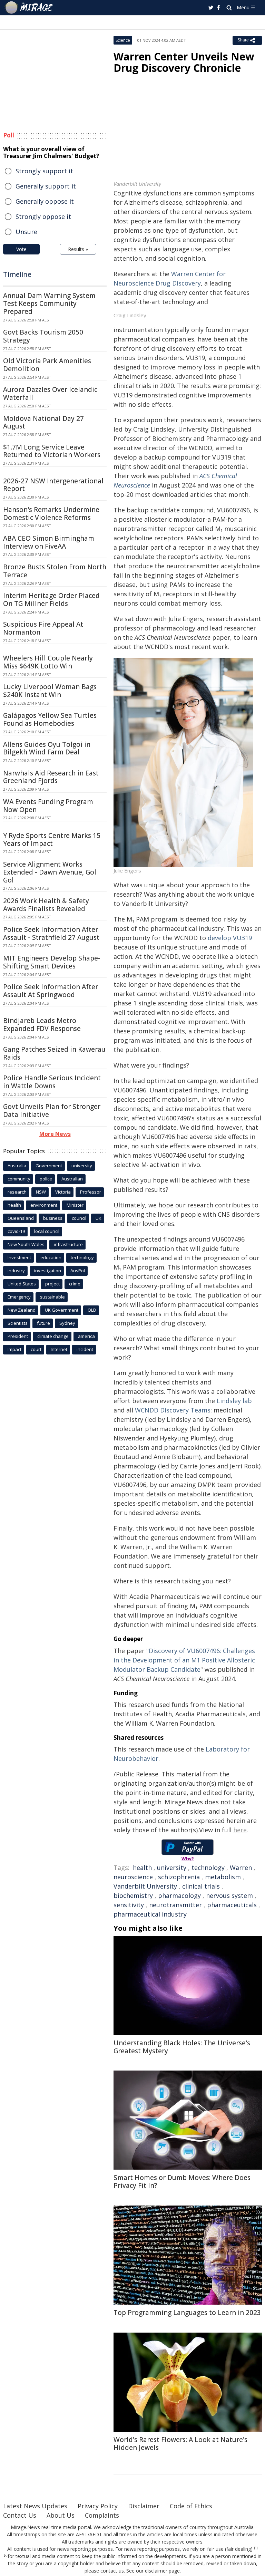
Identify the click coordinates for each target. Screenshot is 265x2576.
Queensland (21, 1218)
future (43, 1323)
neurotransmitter (175, 1905)
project (52, 1284)
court (36, 1349)
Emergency (19, 1297)
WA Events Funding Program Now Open (48, 806)
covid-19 (16, 1231)
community (19, 1179)
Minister (75, 1205)
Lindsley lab (234, 1401)
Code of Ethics (191, 2506)
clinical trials (201, 1886)
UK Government (62, 1310)
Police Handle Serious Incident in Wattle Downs (52, 1082)
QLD (92, 1310)
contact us (112, 2571)
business (53, 1218)
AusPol (78, 1271)
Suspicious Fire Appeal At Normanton (43, 628)
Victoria (63, 1192)
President (18, 1336)
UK (99, 1218)
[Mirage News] (29, 8)
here (240, 1830)
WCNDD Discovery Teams (173, 1410)
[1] (256, 2548)
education (51, 1257)
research (17, 1192)
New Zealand (22, 1310)
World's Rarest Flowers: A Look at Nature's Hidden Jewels (180, 2444)
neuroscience (133, 1877)
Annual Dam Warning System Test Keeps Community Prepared (49, 303)
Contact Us (20, 2515)
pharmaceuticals (232, 1905)
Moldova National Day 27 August (43, 422)
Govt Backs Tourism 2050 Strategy (43, 336)
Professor (91, 1192)
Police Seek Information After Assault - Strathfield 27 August (51, 933)
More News (55, 1134)
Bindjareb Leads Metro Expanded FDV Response (42, 1025)
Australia (17, 1166)
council (79, 1218)
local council (47, 1231)
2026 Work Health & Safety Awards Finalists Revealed (46, 905)
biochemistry (133, 1895)
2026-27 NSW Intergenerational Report (53, 485)
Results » (78, 249)
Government (49, 1166)
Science (123, 40)
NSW (41, 1192)
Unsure (26, 232)
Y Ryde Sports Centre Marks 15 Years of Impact (52, 840)
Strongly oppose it (43, 216)
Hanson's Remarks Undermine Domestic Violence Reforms (51, 514)
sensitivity (129, 1905)
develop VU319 (230, 938)
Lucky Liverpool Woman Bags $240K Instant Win (50, 691)
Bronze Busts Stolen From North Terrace (55, 571)
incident (85, 1349)
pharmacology (179, 1895)
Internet (59, 1349)
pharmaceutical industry (150, 1914)
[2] (6, 2555)
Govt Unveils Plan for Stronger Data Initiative (52, 1111)
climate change (53, 1336)
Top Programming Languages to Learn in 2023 (187, 2313)
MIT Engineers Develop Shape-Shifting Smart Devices (52, 962)
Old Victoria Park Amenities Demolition (47, 365)
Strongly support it (44, 171)
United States (22, 1284)
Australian (72, 1179)
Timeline (17, 274)
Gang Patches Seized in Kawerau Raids (54, 1053)
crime (75, 1284)
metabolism (223, 1877)
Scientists (18, 1323)
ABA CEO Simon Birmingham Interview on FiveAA (49, 542)
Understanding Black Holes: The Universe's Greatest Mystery (182, 2047)
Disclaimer (144, 2506)
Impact (14, 1349)
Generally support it (46, 186)
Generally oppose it (45, 201)
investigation (48, 1271)
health (142, 1868)
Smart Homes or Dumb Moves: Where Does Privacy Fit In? (182, 2182)
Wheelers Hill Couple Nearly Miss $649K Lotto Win (48, 662)
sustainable (52, 1297)
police (46, 1179)
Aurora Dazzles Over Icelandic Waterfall (50, 393)
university (172, 1868)
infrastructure (68, 1244)
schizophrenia (179, 1877)
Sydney (67, 1323)
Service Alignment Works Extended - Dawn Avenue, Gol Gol (50, 872)
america (86, 1336)
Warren (241, 1868)
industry (16, 1271)
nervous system (229, 1895)
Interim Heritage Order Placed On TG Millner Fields (51, 600)
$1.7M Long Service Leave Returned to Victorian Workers (52, 451)
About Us (61, 2515)
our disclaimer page (158, 2571)
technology (208, 1868)
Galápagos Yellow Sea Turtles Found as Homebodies (50, 719)
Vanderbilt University (145, 1886)
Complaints (102, 2515)
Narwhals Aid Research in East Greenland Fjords (51, 777)
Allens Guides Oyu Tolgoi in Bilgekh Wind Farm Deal (47, 748)
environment (44, 1205)
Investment (19, 1257)
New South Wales (26, 1244)
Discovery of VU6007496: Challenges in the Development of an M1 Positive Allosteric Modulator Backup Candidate (184, 1660)
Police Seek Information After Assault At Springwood (51, 991)
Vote (21, 249)
